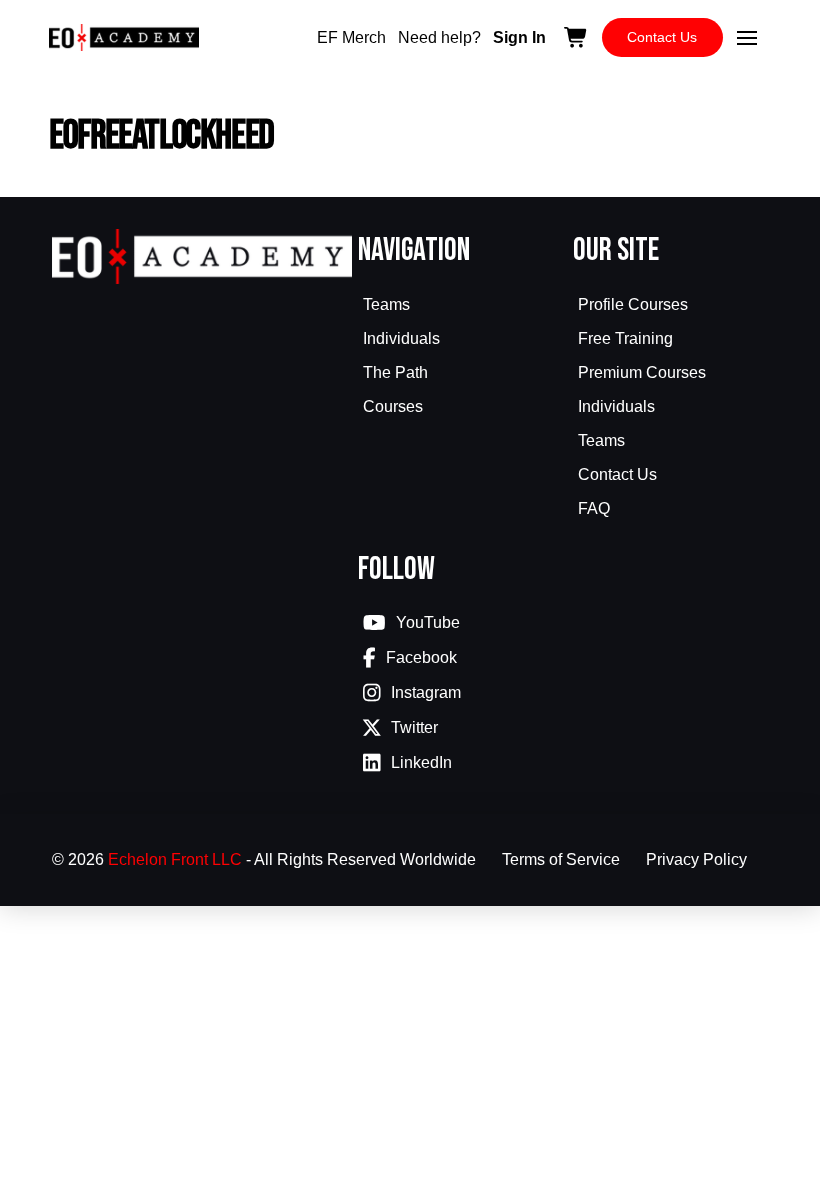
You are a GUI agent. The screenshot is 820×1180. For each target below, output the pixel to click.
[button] (747, 38)
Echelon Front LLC (175, 859)
